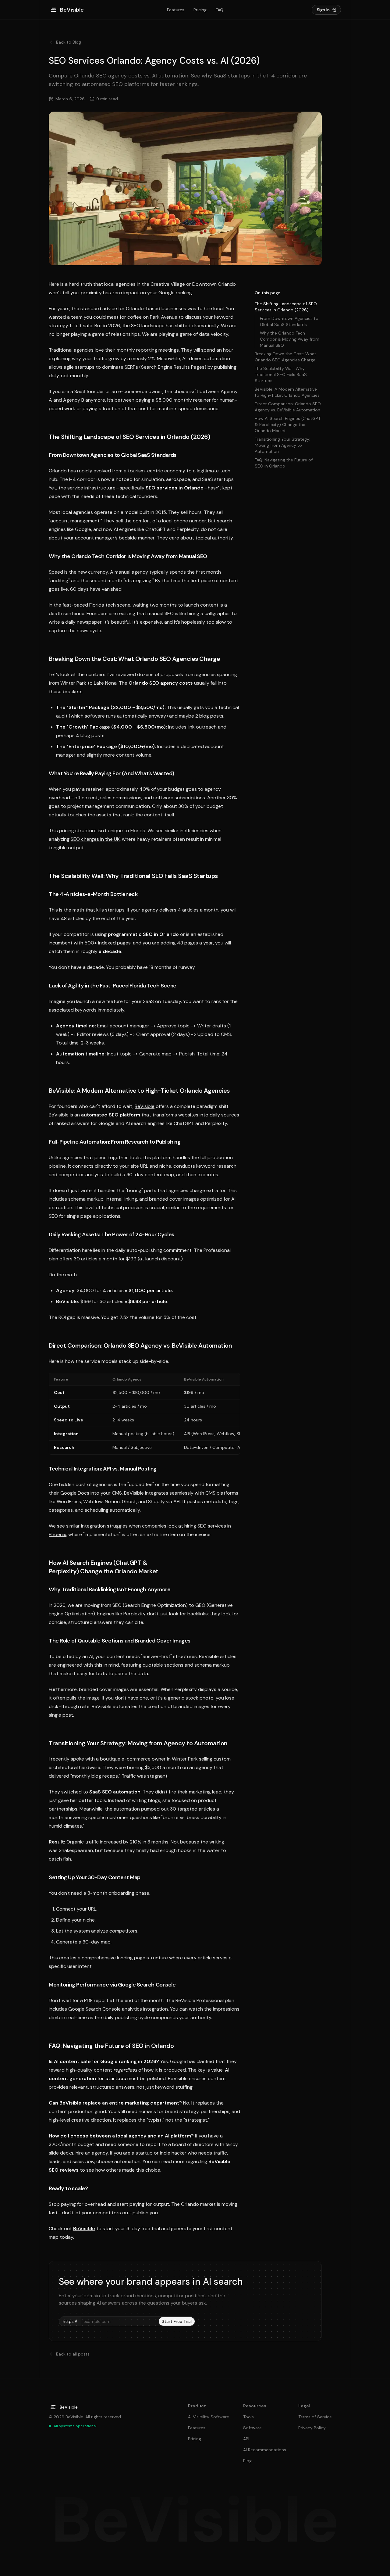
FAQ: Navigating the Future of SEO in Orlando (284, 463)
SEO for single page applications (85, 1216)
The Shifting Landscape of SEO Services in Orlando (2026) (286, 307)
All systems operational (75, 2426)
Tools (248, 2417)
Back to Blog (69, 42)
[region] (144, 1414)
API (246, 2439)
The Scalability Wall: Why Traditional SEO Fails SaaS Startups (281, 374)
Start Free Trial (177, 2321)
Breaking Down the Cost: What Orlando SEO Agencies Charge (285, 357)
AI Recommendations (265, 2450)
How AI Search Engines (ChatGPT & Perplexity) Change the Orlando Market (288, 425)
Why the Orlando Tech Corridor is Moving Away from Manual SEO (290, 339)
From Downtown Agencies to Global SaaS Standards (289, 321)
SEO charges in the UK (95, 839)
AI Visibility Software (209, 2417)
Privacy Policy (312, 2428)
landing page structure (142, 1958)
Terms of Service (315, 2417)
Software (252, 2428)
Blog (247, 2461)
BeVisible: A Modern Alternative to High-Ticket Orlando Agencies (287, 392)
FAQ (220, 10)
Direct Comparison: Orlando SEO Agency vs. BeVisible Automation (288, 407)
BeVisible (145, 1106)
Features (176, 10)
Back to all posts (73, 2354)
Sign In (323, 10)
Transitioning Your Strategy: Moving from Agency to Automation (282, 445)
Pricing (200, 10)
